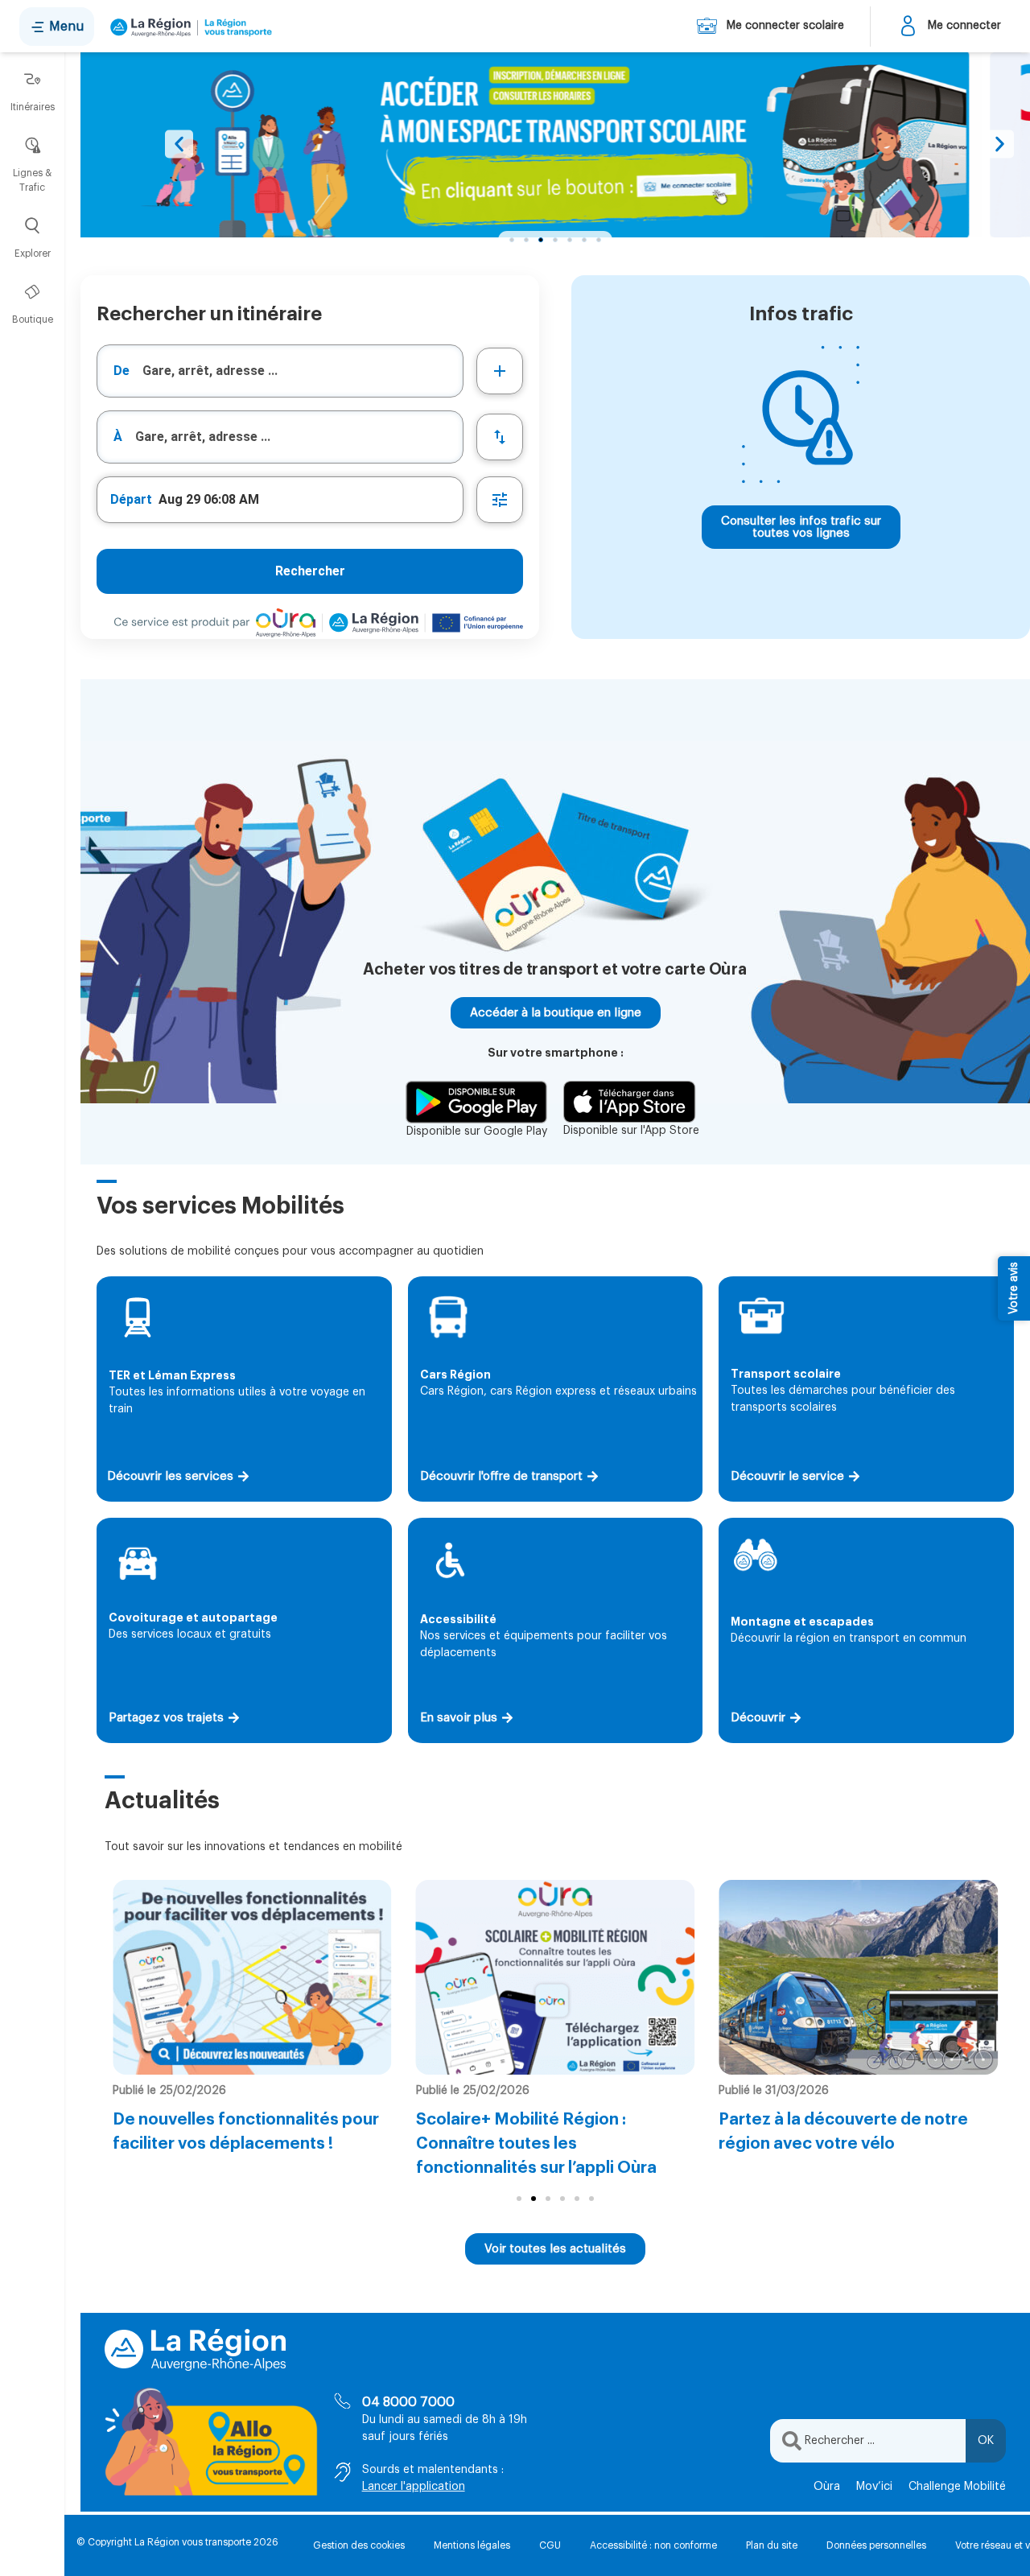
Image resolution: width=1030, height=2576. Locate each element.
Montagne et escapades (802, 1622)
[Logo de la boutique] (188, 27)
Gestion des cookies (359, 2545)
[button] (179, 144)
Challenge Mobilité (957, 2487)
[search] (303, 371)
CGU (550, 2545)
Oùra (827, 2487)
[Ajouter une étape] (500, 371)
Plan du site (772, 2545)
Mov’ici (874, 2487)
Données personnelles (876, 2545)
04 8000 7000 (408, 2402)
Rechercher (310, 571)
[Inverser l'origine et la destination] (500, 437)
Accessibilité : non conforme (653, 2545)
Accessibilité (458, 1619)
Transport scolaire (786, 1374)
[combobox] (280, 371)
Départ (131, 499)
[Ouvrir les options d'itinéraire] (500, 500)
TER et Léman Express (172, 1375)
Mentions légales (472, 2545)
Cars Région (455, 1375)
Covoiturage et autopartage (193, 1618)
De (122, 371)
